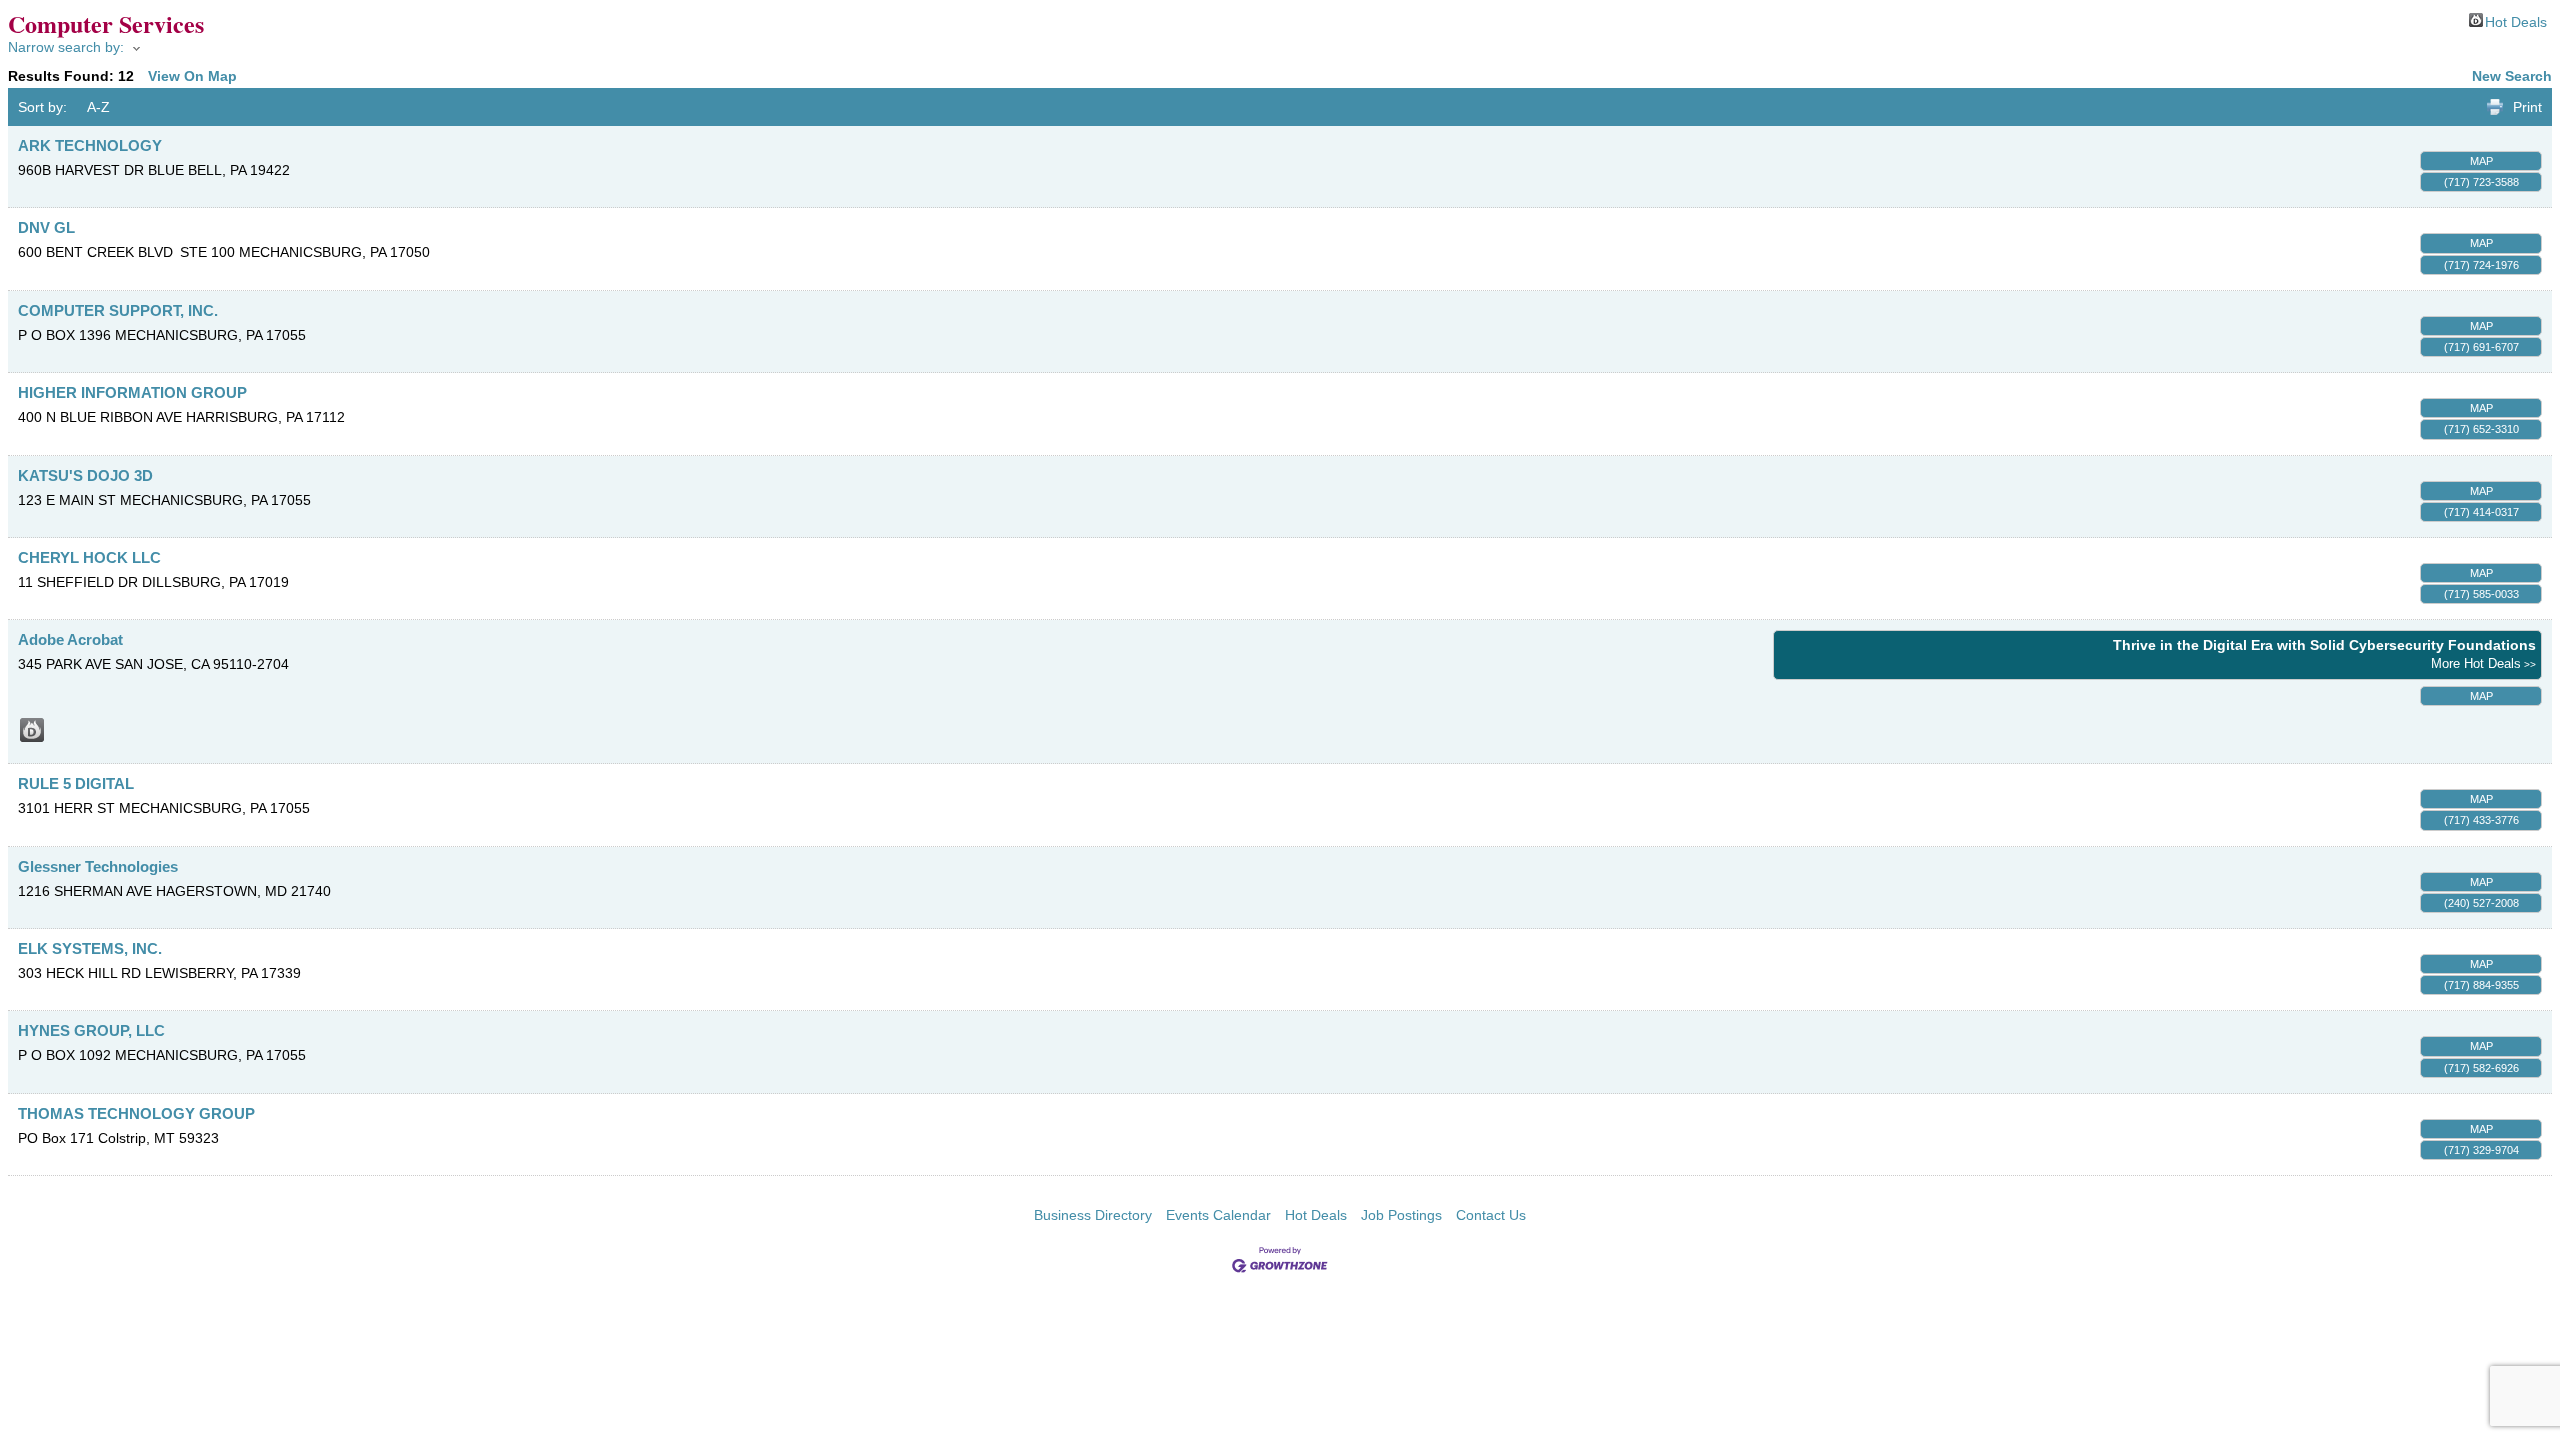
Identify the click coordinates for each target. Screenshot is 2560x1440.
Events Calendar (1218, 1215)
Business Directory (1093, 1215)
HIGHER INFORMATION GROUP (132, 392)
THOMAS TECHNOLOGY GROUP (136, 1113)
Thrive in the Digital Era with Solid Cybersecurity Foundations (2324, 645)
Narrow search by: (66, 47)
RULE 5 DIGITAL (76, 783)
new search (2512, 76)
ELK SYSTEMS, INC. (90, 948)
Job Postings (1401, 1215)
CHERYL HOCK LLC (89, 557)
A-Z (98, 107)
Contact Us (1491, 1215)
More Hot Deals (2476, 664)
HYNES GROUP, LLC (91, 1030)
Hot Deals (2516, 20)
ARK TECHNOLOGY (90, 145)
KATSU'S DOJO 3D (85, 475)
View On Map (192, 76)
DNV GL (46, 227)
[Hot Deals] (32, 730)
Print (2527, 107)
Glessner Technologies (98, 866)
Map (2481, 161)
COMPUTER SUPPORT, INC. (118, 310)
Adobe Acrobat (70, 639)
